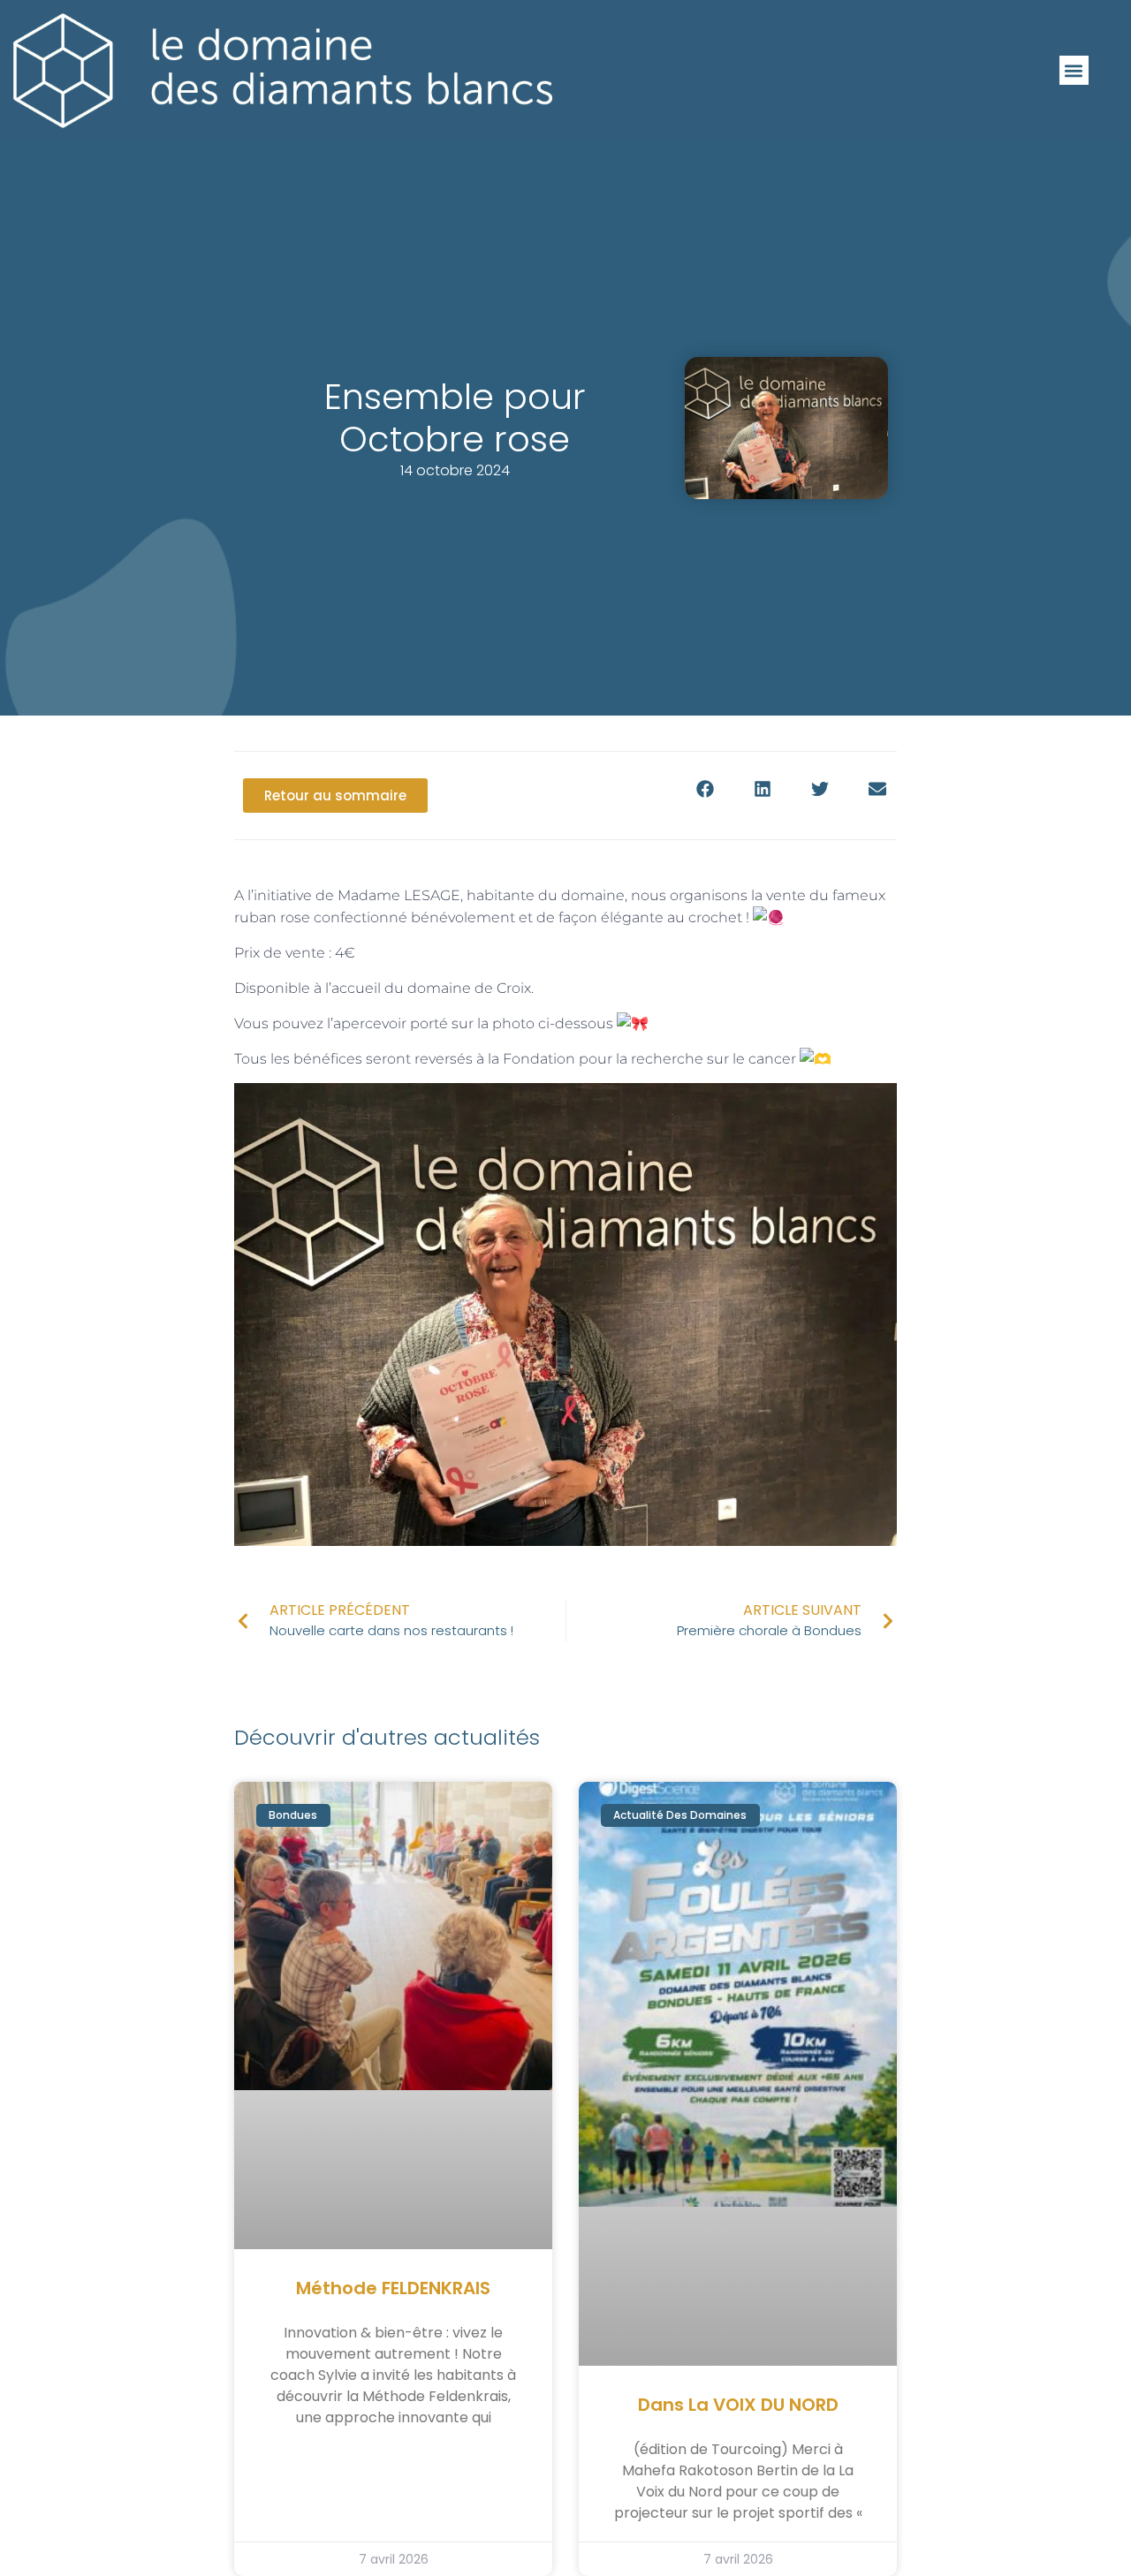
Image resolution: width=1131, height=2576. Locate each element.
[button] (1074, 70)
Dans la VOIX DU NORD (738, 2405)
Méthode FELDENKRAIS (393, 2288)
